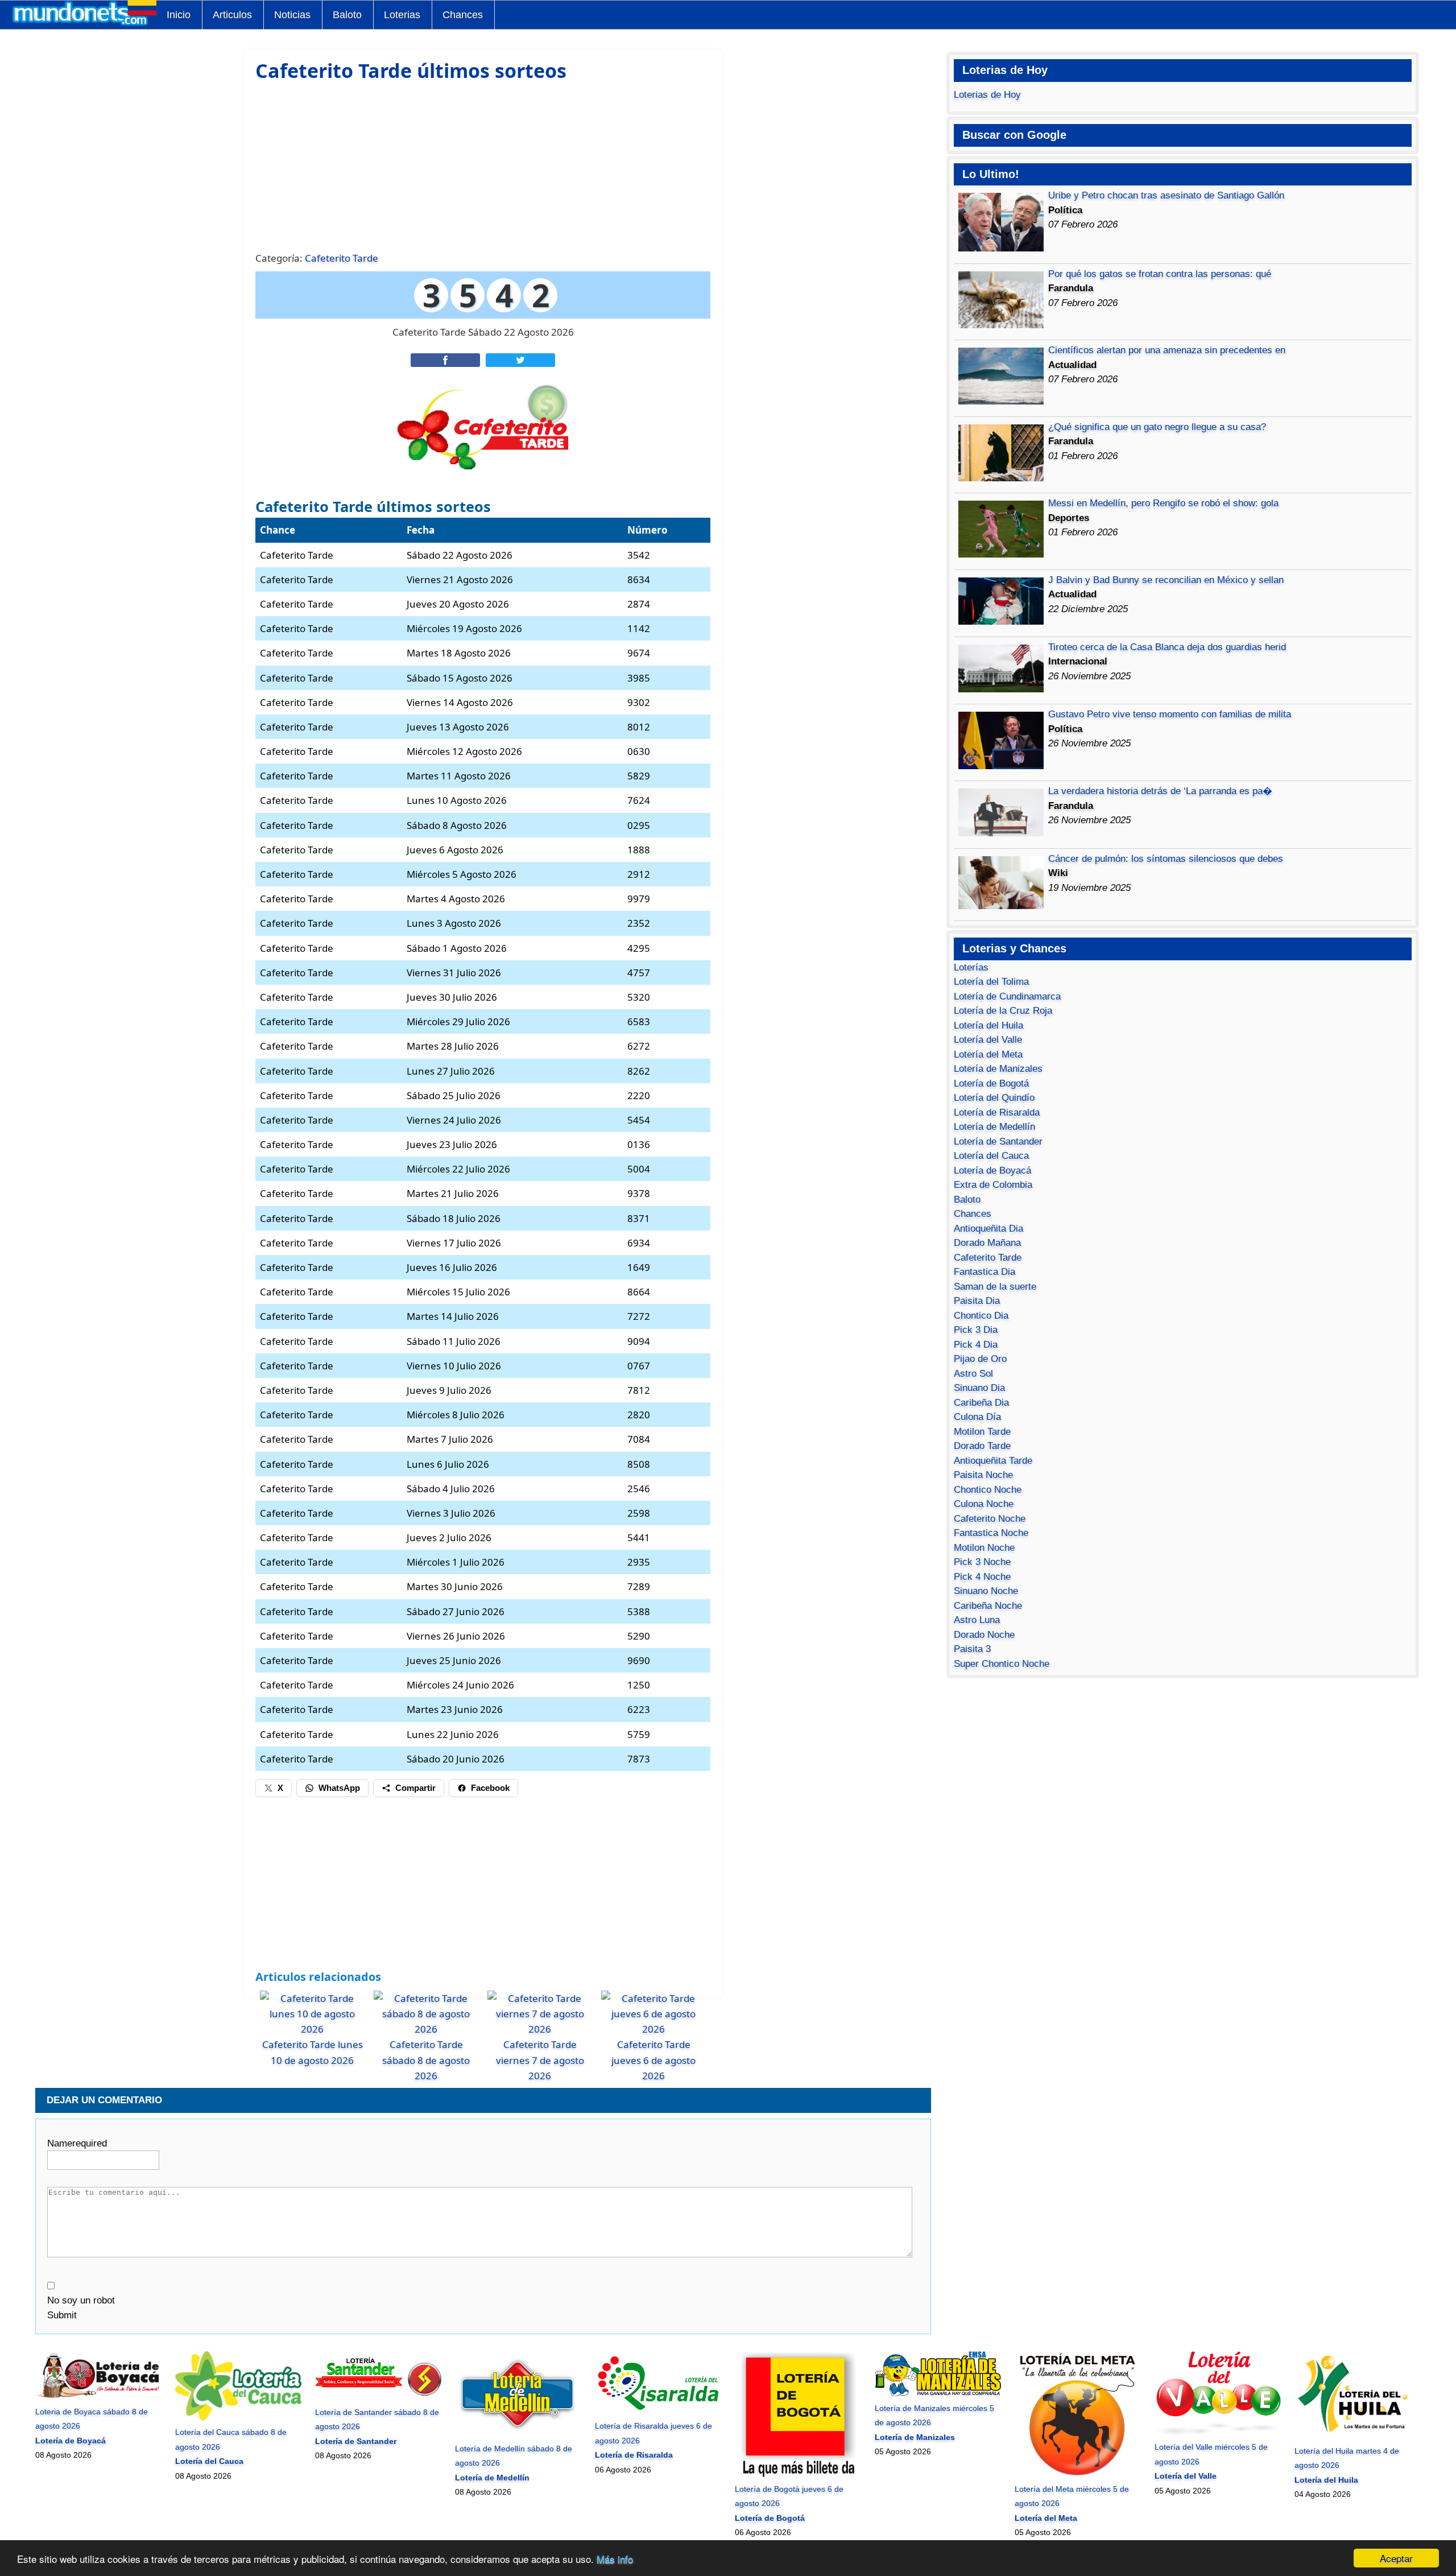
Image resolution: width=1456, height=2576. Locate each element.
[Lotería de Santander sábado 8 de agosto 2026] (378, 2397)
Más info (615, 2559)
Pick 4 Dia (976, 1345)
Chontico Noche (988, 1490)
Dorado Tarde (982, 1446)
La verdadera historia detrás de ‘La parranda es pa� (1160, 791)
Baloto (347, 15)
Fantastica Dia (985, 1272)
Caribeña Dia (981, 1403)
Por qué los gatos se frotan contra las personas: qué (1160, 274)
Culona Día (977, 1417)
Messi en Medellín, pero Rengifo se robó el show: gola (1163, 503)
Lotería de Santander (998, 1142)
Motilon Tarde (982, 1432)
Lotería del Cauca (991, 1156)
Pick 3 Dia (976, 1330)
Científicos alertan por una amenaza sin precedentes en (1167, 350)
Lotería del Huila (988, 1025)
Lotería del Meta (988, 1054)
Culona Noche (984, 1504)
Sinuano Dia (979, 1388)
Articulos (232, 15)
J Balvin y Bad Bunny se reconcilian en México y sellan (1166, 580)
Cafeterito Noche (990, 1519)
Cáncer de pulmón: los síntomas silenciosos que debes (1166, 859)
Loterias (402, 15)
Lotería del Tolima (991, 982)
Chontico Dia (981, 1316)
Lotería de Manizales (998, 1069)
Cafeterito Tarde (342, 258)
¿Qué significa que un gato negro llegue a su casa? (1157, 427)
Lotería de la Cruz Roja (1003, 1011)
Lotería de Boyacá (992, 1171)
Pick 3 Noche (982, 1562)
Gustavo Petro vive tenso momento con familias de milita (1170, 714)
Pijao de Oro (980, 1359)
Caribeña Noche (988, 1606)
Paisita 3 (972, 1649)
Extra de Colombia (993, 1185)
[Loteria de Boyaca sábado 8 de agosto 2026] (98, 2397)
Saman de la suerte (995, 1287)
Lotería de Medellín (994, 1127)
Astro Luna (977, 1620)
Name (77, 2143)
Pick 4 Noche (982, 1577)
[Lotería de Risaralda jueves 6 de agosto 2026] (658, 2412)
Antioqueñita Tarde (993, 1461)
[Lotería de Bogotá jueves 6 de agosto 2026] (798, 2474)
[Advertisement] (483, 165)
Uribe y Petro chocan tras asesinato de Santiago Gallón (1166, 195)
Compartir (415, 1788)
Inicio (179, 15)
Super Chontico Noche (1002, 1664)
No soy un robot (81, 2300)
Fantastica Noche (991, 1533)
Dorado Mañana (987, 1243)
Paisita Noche (983, 1475)
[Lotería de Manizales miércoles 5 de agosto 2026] (938, 2393)
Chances (463, 15)
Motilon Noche (984, 1548)
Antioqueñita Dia (988, 1229)
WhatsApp (339, 1788)
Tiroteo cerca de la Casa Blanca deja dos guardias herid (1167, 647)
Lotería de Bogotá (991, 1083)
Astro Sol (973, 1374)
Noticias (292, 15)
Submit (62, 2315)
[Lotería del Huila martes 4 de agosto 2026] (1357, 2436)
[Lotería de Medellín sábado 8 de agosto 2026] (518, 2434)
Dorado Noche (984, 1635)
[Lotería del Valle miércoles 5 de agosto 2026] (1217, 2433)
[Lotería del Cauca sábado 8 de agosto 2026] (238, 2418)
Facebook (490, 1788)
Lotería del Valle (988, 1040)
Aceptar (1396, 2558)
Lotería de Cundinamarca (1007, 996)
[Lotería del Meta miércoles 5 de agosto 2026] (1077, 2474)
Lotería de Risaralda (997, 1112)
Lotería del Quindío (994, 1098)
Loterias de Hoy (987, 95)
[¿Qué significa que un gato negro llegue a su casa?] (1001, 478)
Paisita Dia (977, 1301)
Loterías (971, 967)
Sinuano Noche (986, 1591)
